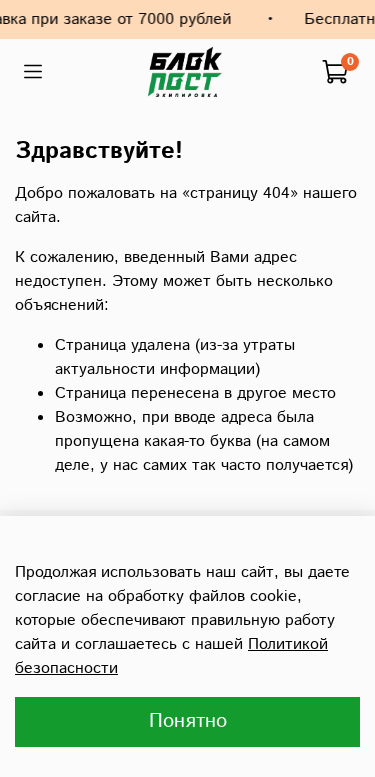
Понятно (188, 721)
